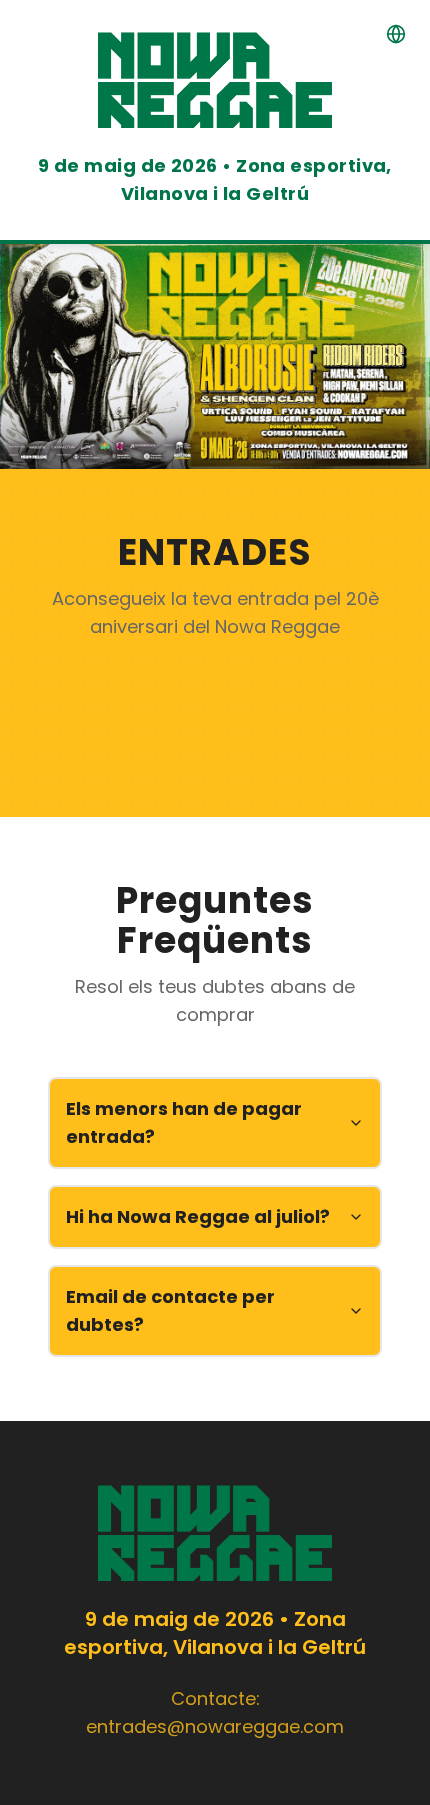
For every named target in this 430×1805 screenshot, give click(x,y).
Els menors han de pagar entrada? (184, 1122)
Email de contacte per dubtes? (170, 1310)
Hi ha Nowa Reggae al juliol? (198, 1216)
